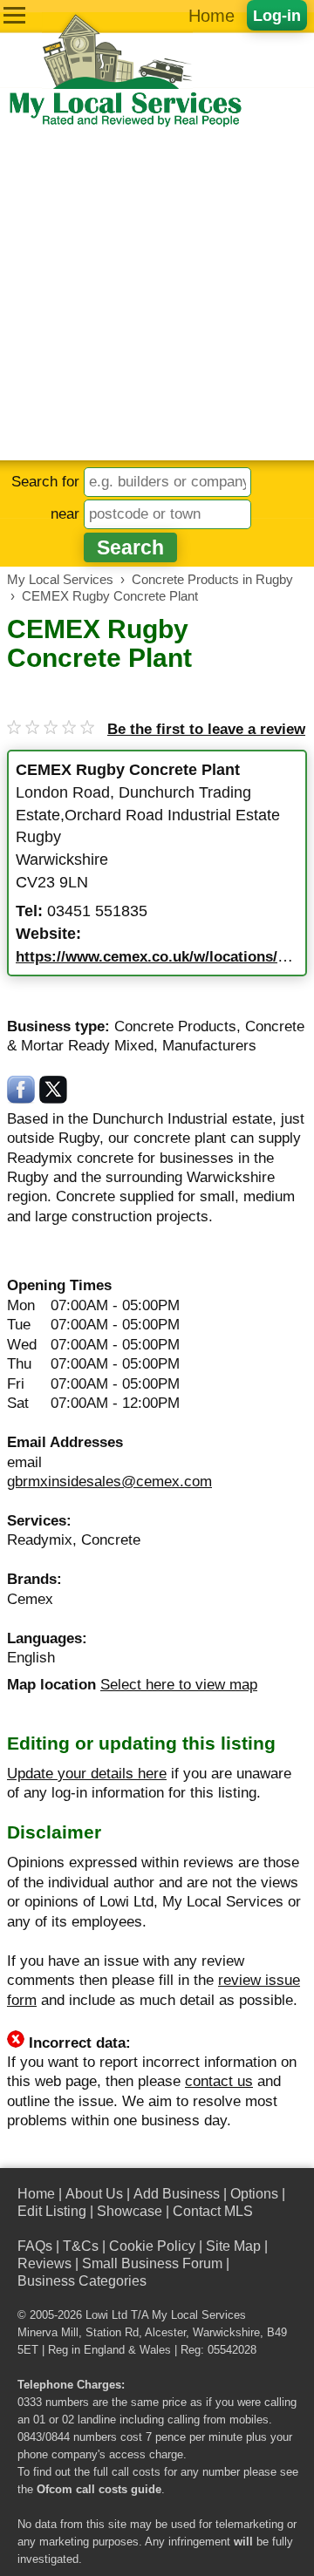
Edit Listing (52, 2211)
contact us (219, 2081)
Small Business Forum (152, 2263)
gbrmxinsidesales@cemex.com (109, 1482)
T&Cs (81, 2246)
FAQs (35, 2246)
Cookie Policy (152, 2246)
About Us (94, 2194)
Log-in (277, 15)
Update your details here (87, 1774)
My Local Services (199, 2315)
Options (254, 2194)
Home (212, 16)
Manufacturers (209, 1046)
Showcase (130, 2211)
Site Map (233, 2246)
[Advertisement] (157, 295)
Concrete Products (175, 1026)
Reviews (44, 2263)
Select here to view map (179, 1685)
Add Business (177, 2194)
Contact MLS (213, 2211)
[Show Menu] (14, 15)
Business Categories (82, 2281)
